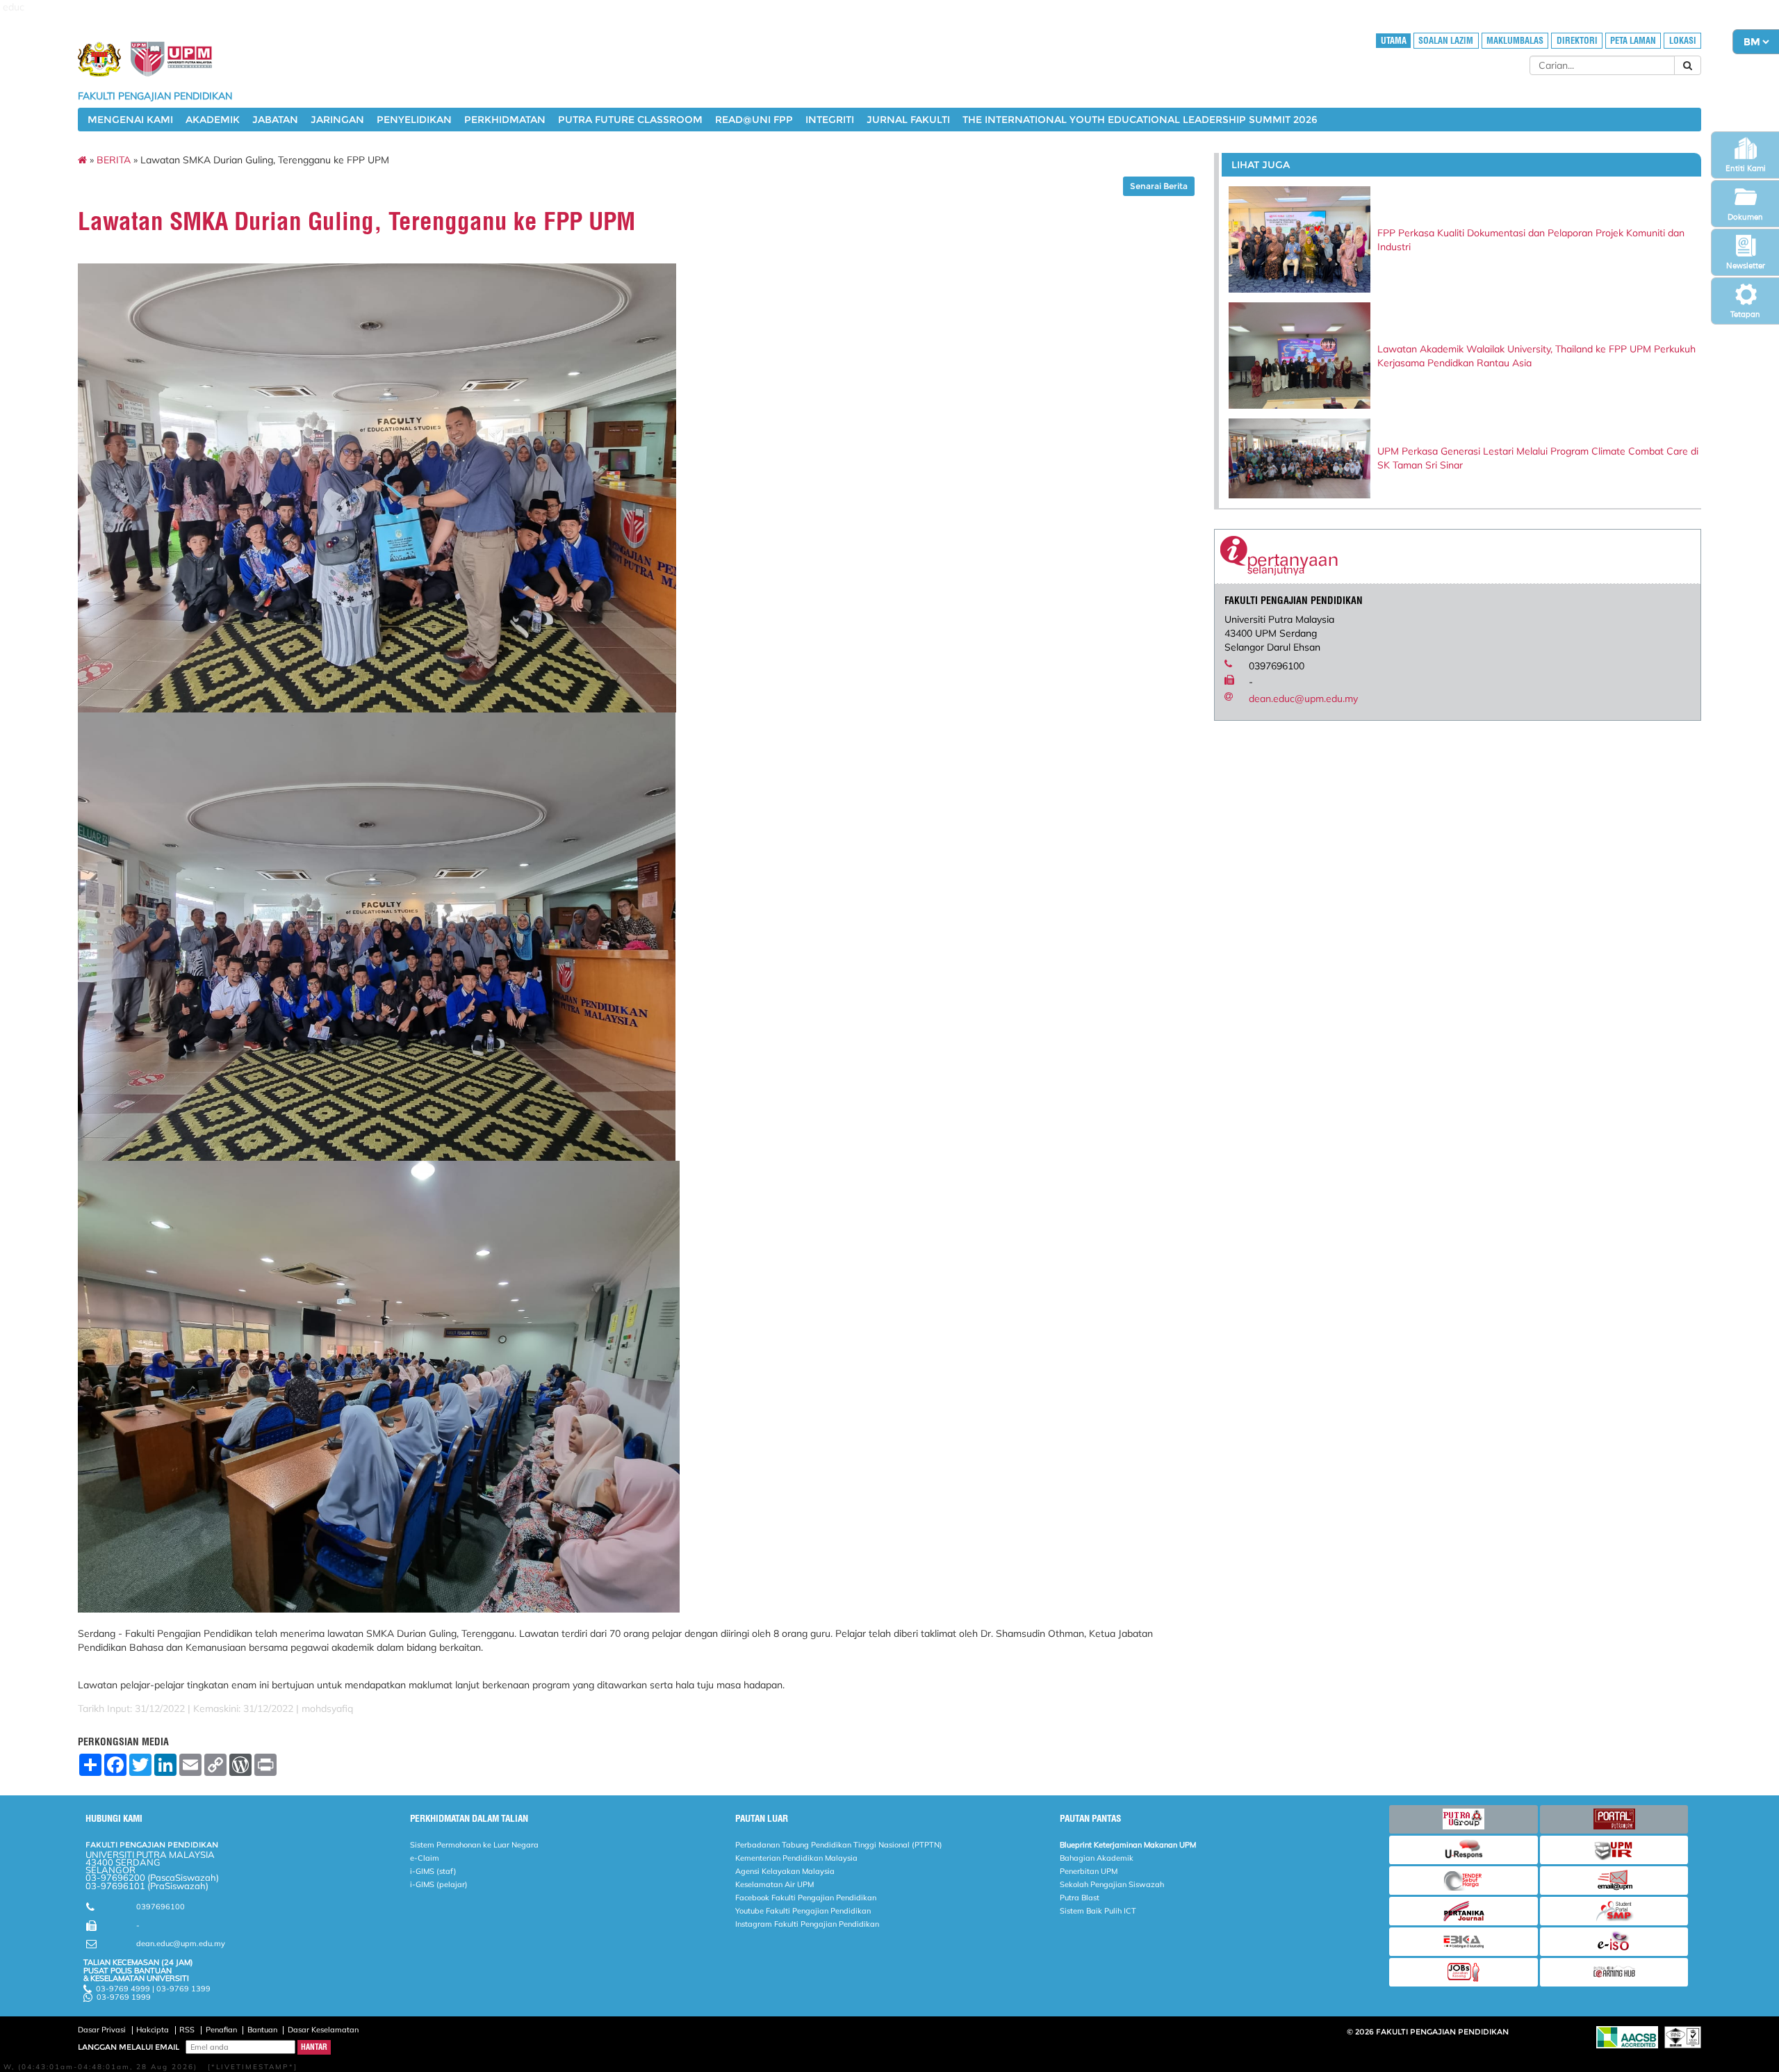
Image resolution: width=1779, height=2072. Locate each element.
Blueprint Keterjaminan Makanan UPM (1128, 1845)
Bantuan (262, 2030)
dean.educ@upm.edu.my (1303, 699)
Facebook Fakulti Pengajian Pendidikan (806, 1898)
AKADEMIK (213, 120)
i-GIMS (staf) (433, 1871)
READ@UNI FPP (754, 120)
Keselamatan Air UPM (774, 1884)
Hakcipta (153, 2030)
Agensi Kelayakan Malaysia (785, 1871)
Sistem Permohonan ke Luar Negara (474, 1845)
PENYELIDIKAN (414, 120)
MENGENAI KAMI (130, 120)
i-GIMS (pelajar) (439, 1884)
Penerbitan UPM (1089, 1871)
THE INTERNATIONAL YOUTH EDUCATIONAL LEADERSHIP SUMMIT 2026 (1140, 120)
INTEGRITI (830, 120)
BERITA (114, 160)
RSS (187, 2030)
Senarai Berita (1159, 186)
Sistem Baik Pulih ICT (1098, 1911)
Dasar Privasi (102, 2030)
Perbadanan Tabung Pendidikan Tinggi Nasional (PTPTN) (839, 1845)
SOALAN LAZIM (1446, 41)
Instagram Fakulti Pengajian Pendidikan (807, 1924)
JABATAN (275, 120)
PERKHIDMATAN (505, 120)
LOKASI (1683, 41)
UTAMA (1394, 41)
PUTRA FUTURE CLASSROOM (630, 120)
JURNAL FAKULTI (908, 120)
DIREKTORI (1577, 41)
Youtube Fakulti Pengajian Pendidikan (803, 1911)
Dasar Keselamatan (323, 2030)
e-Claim (425, 1858)
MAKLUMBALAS (1515, 41)
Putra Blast (1080, 1898)
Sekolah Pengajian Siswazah (1112, 1884)
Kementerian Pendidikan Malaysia (796, 1858)
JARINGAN (337, 120)
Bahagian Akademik (1097, 1858)
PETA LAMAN (1633, 41)
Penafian (221, 2030)
